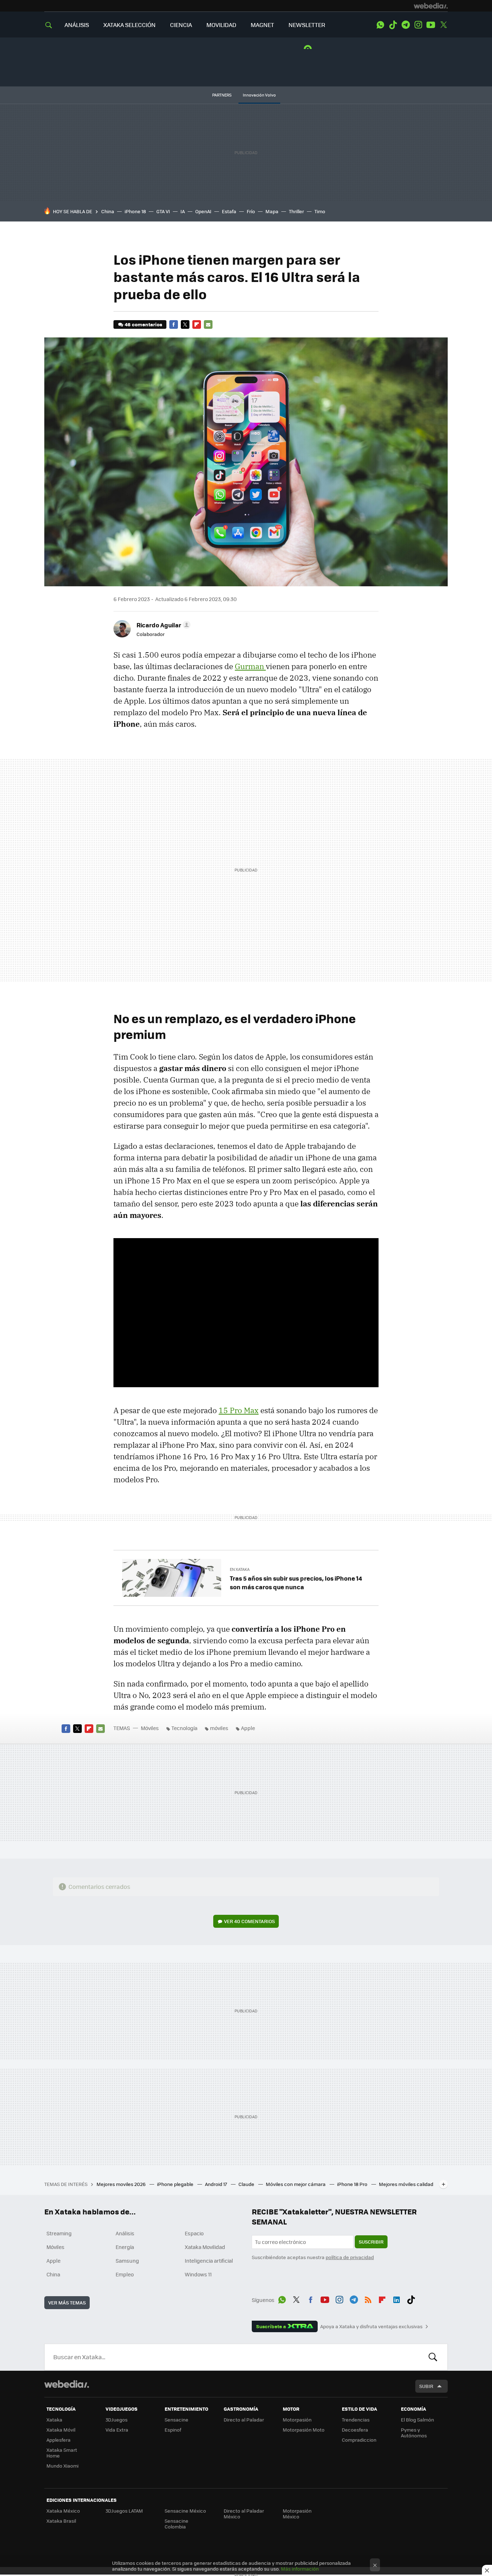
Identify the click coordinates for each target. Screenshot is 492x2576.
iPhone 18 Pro (353, 2184)
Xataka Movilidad (205, 2247)
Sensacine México (185, 2511)
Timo (320, 211)
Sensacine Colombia (176, 2524)
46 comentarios (143, 324)
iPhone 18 (135, 211)
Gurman (250, 666)
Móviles (150, 1728)
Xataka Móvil (61, 2430)
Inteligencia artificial (209, 2261)
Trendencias (356, 2420)
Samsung (127, 2261)
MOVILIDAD (221, 25)
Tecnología (184, 1728)
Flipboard (197, 324)
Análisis (125, 2233)
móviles (219, 1728)
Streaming (59, 2233)
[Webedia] (431, 6)
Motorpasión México (297, 2514)
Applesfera (59, 2440)
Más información (300, 2569)
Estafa (229, 211)
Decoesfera (355, 2430)
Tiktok (393, 25)
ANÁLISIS (77, 25)
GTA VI (163, 211)
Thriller (296, 211)
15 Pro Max (239, 1410)
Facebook (174, 324)
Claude (247, 2184)
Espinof (173, 2430)
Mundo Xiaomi (62, 2466)
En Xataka (240, 1569)
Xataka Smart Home (62, 2453)
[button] (162, 625)
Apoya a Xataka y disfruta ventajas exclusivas (371, 2326)
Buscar (433, 2357)
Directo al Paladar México (244, 2514)
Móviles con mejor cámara (296, 2184)
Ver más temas (67, 2302)
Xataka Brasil (61, 2521)
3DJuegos (117, 2420)
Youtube (431, 25)
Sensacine (176, 2420)
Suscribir (371, 2242)
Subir (426, 2386)
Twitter (443, 25)
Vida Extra (117, 2430)
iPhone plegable (176, 2184)
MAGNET (262, 25)
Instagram (418, 25)
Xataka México (63, 2511)
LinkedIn (397, 2299)
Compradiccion (359, 2440)
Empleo (125, 2274)
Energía (125, 2247)
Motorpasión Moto (304, 2430)
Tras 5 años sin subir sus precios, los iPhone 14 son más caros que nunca (296, 1582)
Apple (248, 1728)
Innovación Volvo (259, 95)
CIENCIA (181, 25)
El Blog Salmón (417, 2420)
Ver (249, 1921)
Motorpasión (297, 2420)
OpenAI (203, 211)
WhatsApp (380, 25)
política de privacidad (350, 2257)
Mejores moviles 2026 (122, 2184)
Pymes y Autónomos (414, 2432)
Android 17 (216, 2184)
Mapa (272, 211)
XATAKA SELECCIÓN (129, 25)
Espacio (194, 2233)
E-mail (208, 324)
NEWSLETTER (307, 25)
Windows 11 (198, 2274)
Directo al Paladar (244, 2420)
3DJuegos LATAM (124, 2511)
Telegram (406, 25)
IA (183, 211)
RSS (368, 2299)
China (108, 211)
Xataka (54, 2420)
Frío (251, 211)
